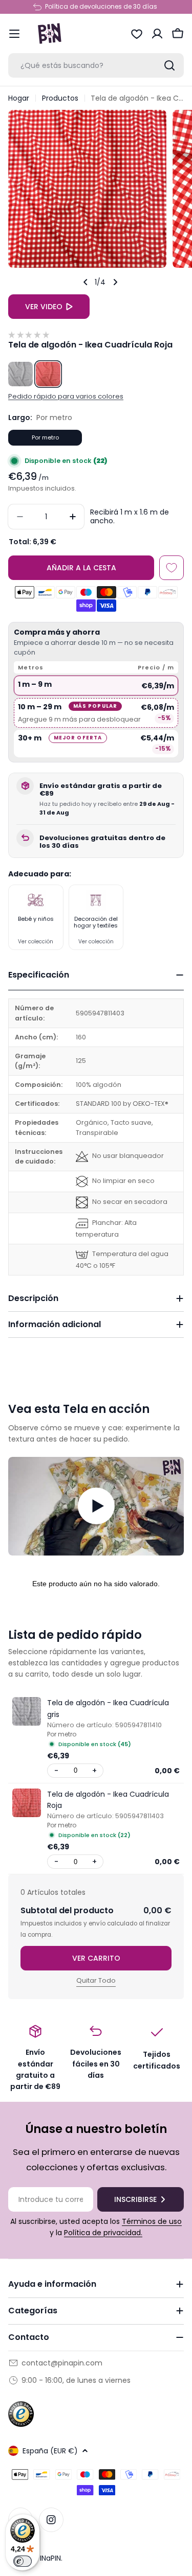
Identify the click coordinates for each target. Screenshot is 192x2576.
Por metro (45, 437)
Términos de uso (152, 2221)
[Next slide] (115, 282)
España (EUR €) (50, 2451)
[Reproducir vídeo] (96, 1506)
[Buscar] (169, 65)
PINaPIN (48, 2558)
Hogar (19, 98)
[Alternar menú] (14, 34)
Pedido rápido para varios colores (66, 396)
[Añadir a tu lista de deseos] (172, 568)
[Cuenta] (157, 34)
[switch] (23, 2561)
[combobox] (96, 65)
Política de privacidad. (103, 2233)
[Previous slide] (86, 282)
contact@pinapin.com (62, 2363)
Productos (60, 98)
